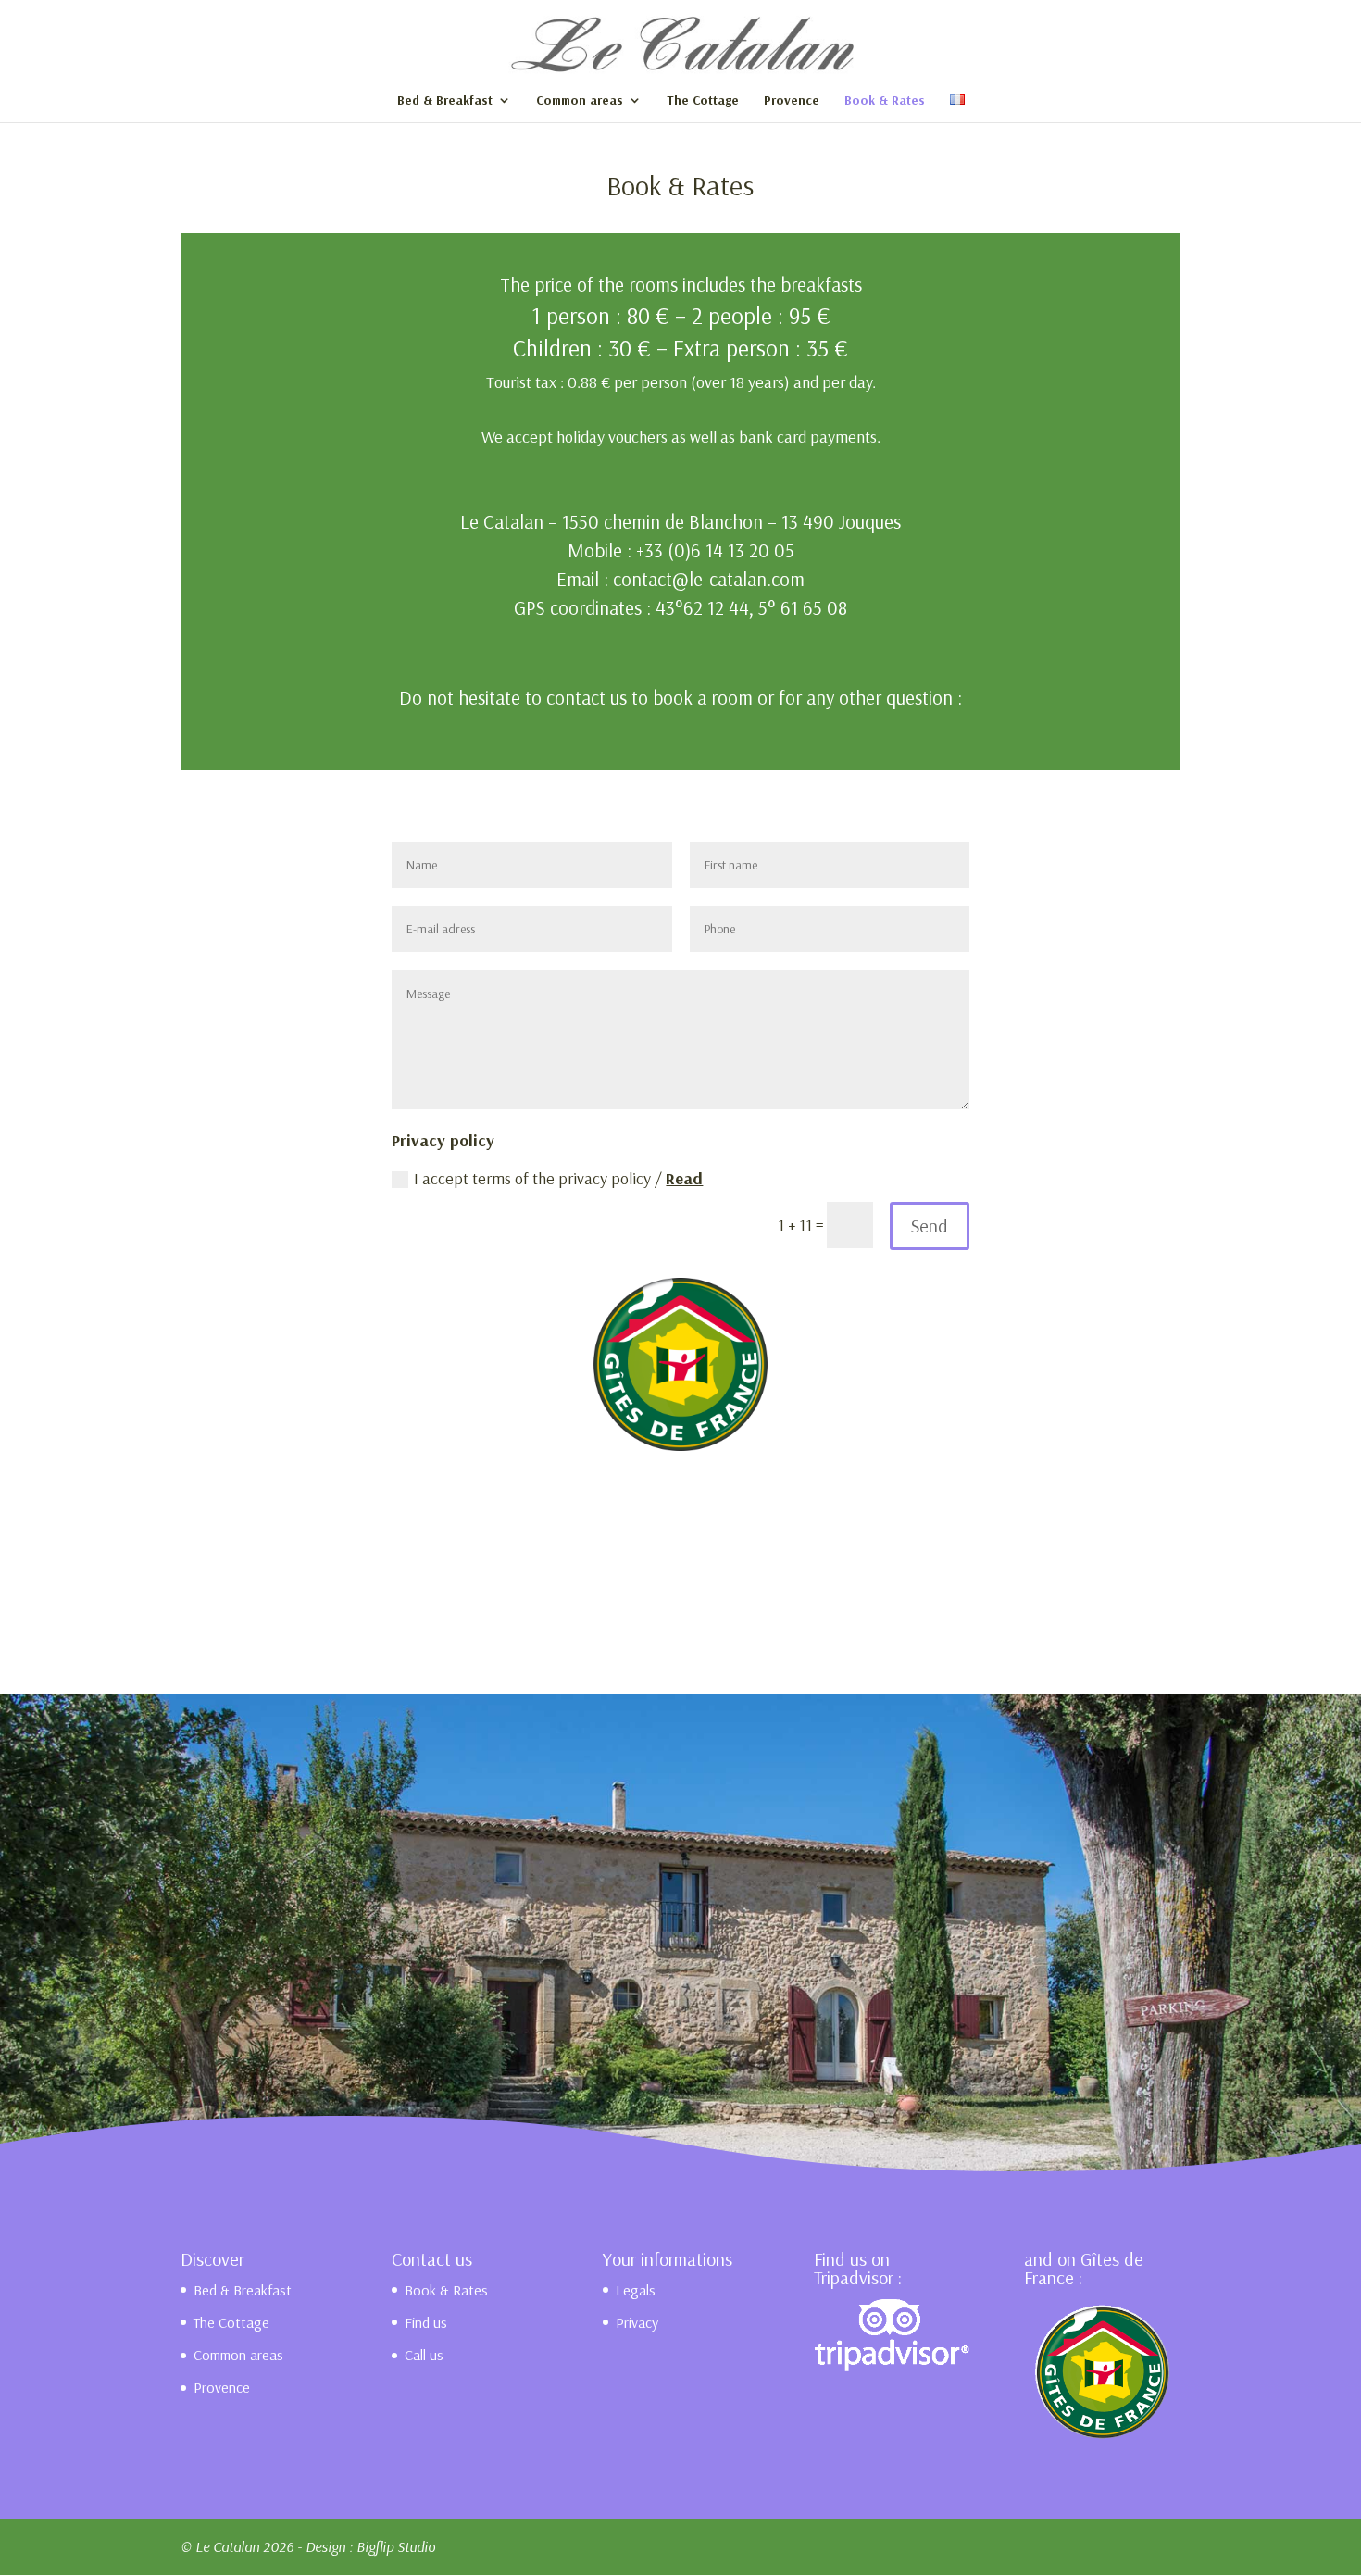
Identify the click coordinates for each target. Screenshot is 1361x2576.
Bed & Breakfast (445, 101)
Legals (636, 2290)
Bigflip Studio (396, 2546)
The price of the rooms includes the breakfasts (681, 284)
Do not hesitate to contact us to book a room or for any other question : (680, 697)
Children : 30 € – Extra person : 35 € (680, 348)
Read (684, 1178)
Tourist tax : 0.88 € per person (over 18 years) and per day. (681, 382)
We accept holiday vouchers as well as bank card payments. (681, 437)
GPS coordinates (578, 607)
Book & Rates (885, 101)
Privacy (637, 2322)
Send (930, 1225)
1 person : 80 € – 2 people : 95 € (681, 315)
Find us (426, 2322)
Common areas (580, 101)
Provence (792, 101)
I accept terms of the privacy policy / (558, 1178)
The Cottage (703, 101)
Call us (424, 2355)
